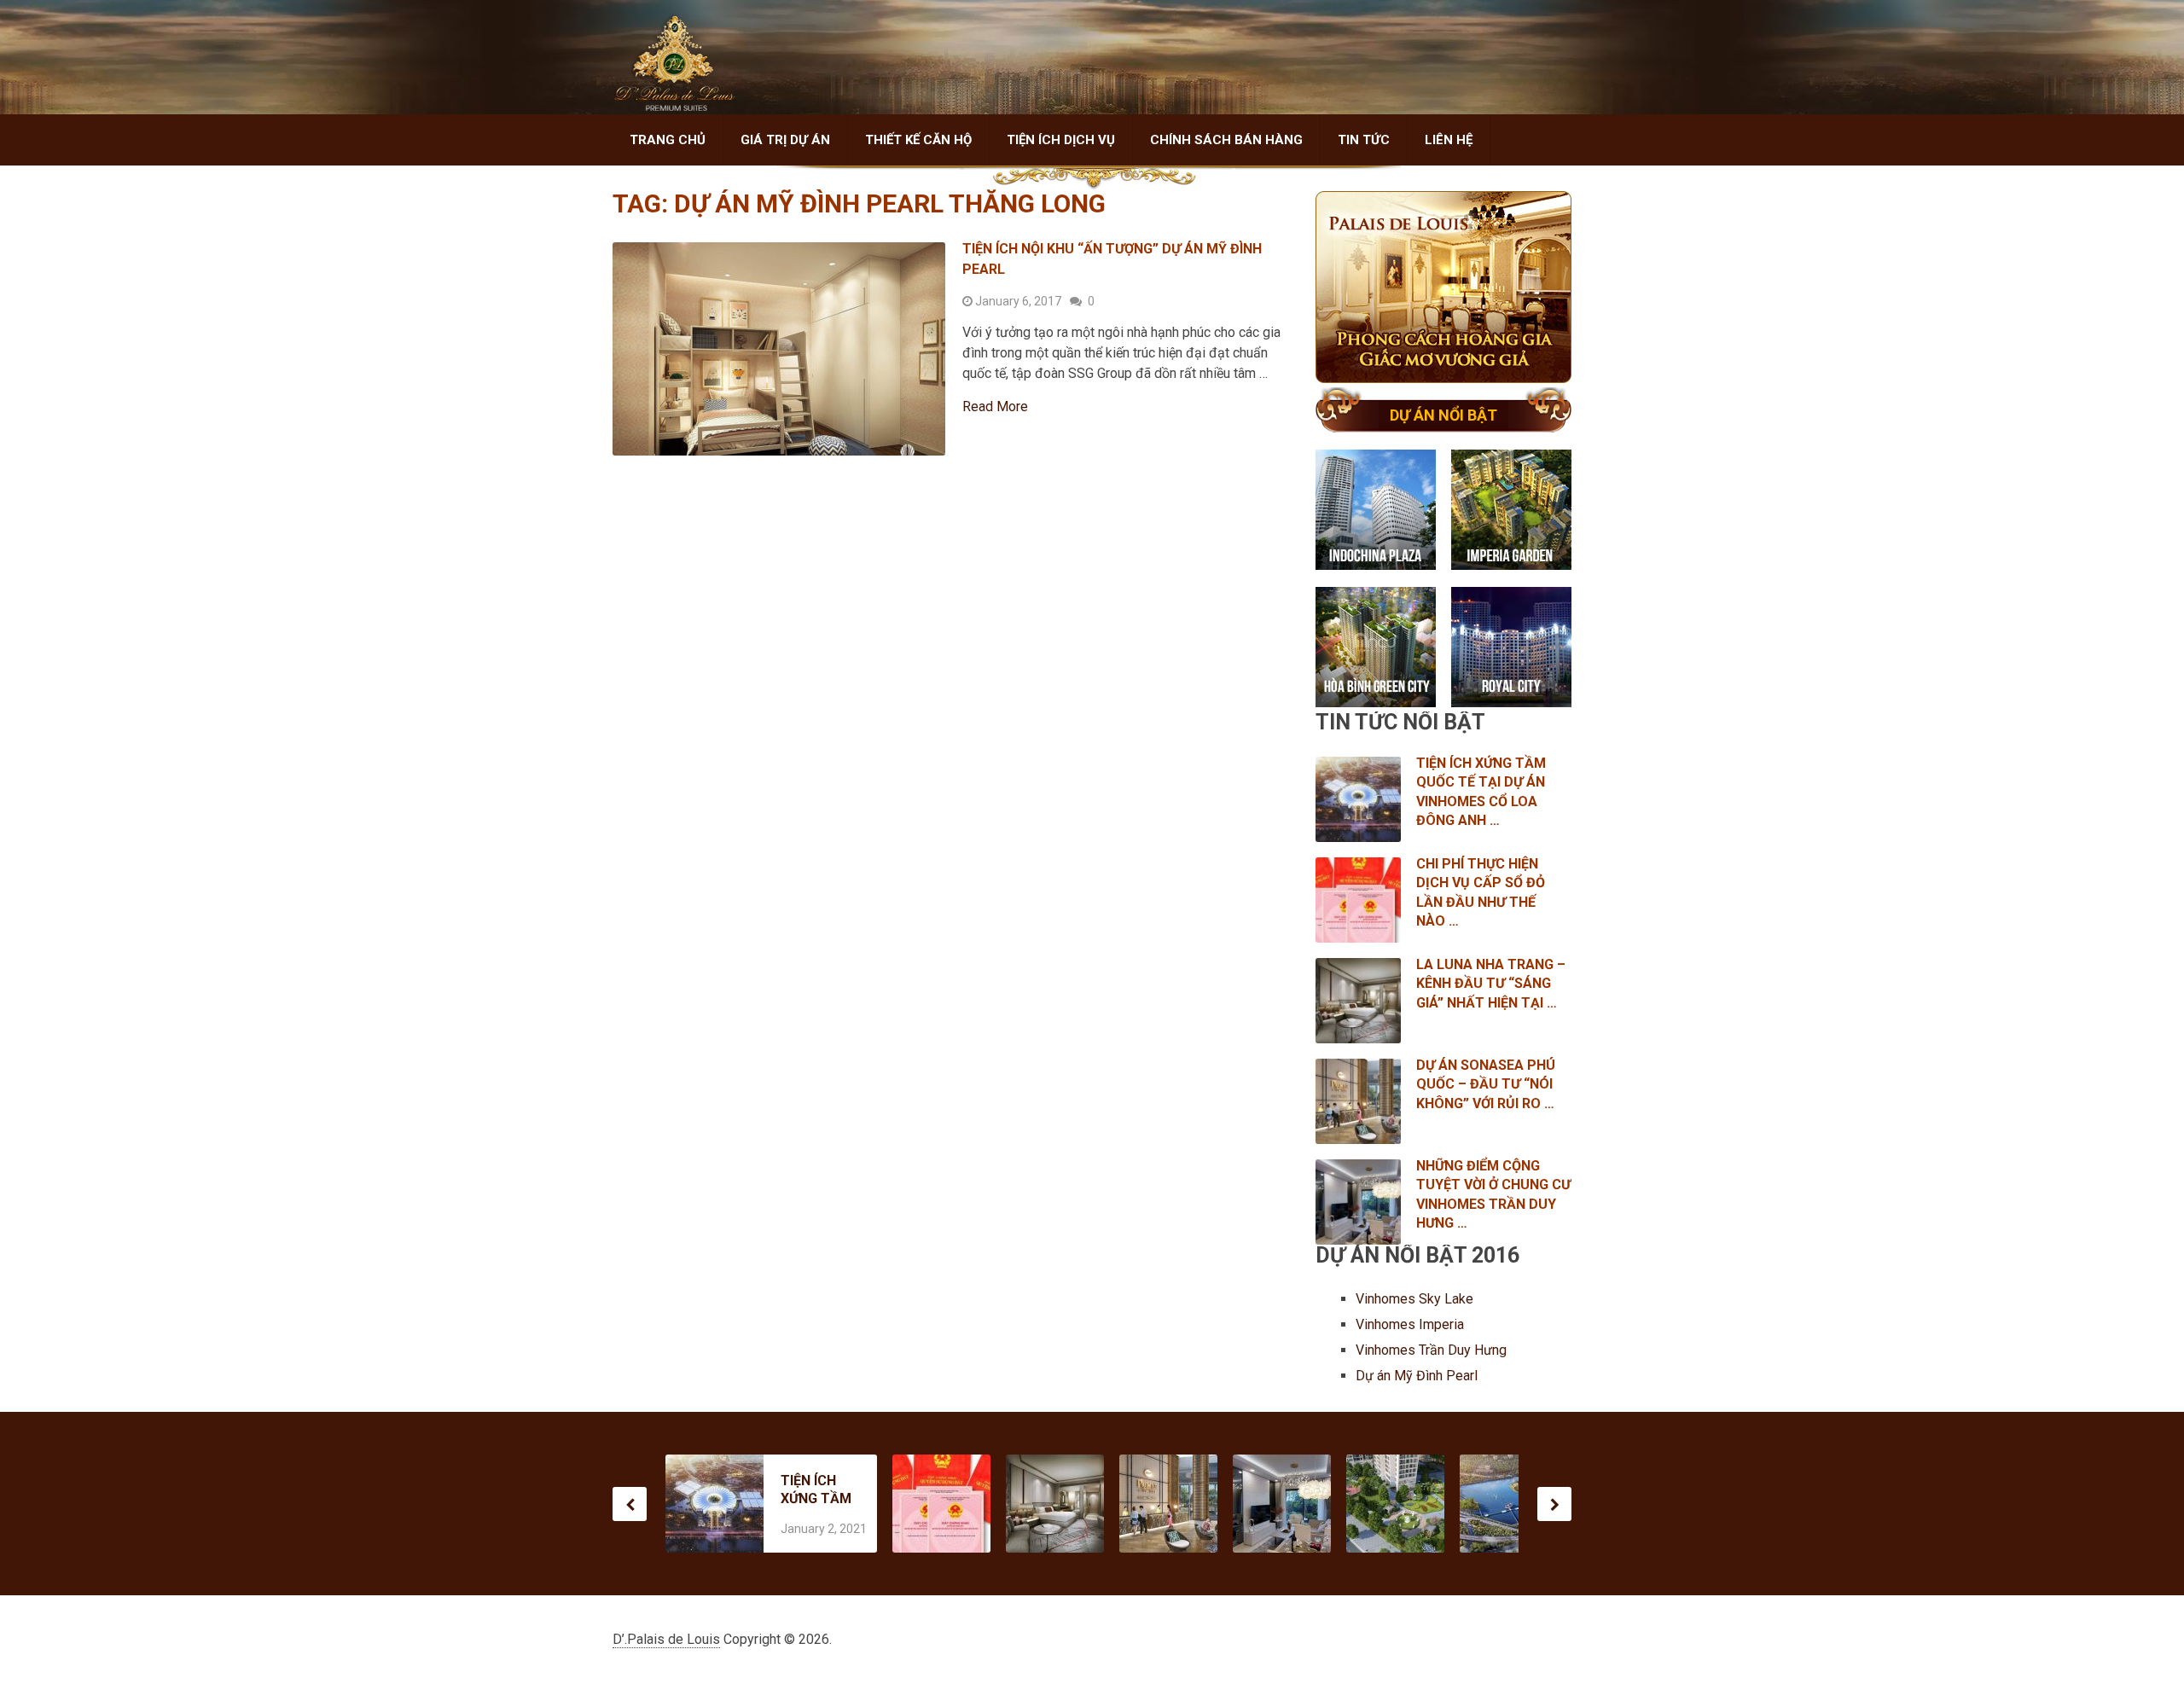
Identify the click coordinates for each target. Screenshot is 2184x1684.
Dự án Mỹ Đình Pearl (1417, 1376)
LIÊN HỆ (1449, 140)
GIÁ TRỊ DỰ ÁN (785, 140)
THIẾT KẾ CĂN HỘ (918, 140)
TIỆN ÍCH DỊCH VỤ (1061, 140)
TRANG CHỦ (668, 140)
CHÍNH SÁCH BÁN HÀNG (1226, 140)
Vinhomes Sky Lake (1416, 1299)
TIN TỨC (1364, 140)
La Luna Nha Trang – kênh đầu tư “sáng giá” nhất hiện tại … (1491, 984)
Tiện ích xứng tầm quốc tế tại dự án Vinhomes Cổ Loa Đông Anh (816, 1490)
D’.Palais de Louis (666, 1639)
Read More (995, 407)
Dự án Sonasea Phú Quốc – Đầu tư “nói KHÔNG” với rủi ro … (1486, 1084)
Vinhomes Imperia (1411, 1324)
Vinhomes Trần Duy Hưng (1433, 1350)
